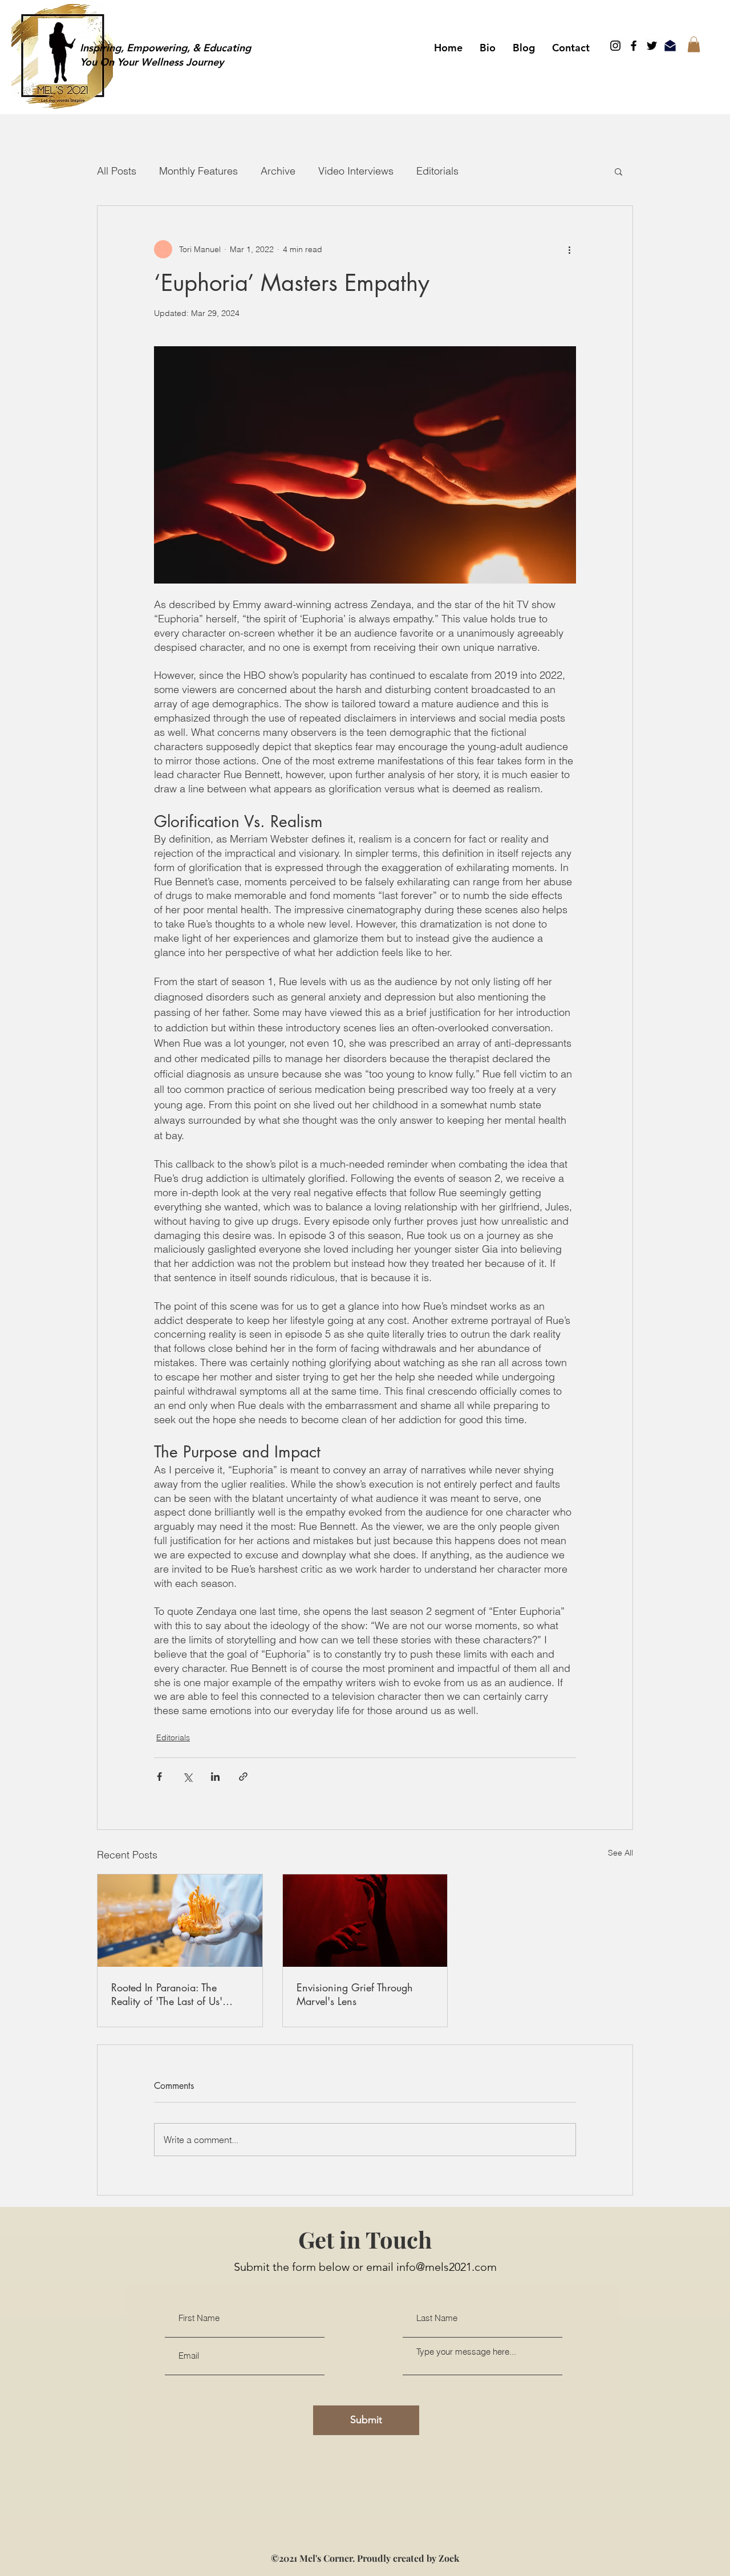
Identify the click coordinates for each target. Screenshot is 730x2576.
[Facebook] (634, 46)
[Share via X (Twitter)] (187, 1777)
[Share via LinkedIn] (215, 1777)
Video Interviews (356, 171)
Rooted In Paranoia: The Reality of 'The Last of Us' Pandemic (167, 1994)
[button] (694, 44)
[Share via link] (243, 1777)
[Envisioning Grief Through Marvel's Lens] (365, 1921)
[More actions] (569, 249)
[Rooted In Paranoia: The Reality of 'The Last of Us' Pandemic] (180, 1921)
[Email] (670, 46)
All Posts (117, 171)
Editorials (437, 171)
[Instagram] (615, 46)
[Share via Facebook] (159, 1777)
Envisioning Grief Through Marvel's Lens (355, 1994)
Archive (278, 171)
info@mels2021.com (447, 2276)
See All (620, 1853)
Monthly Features (198, 171)
